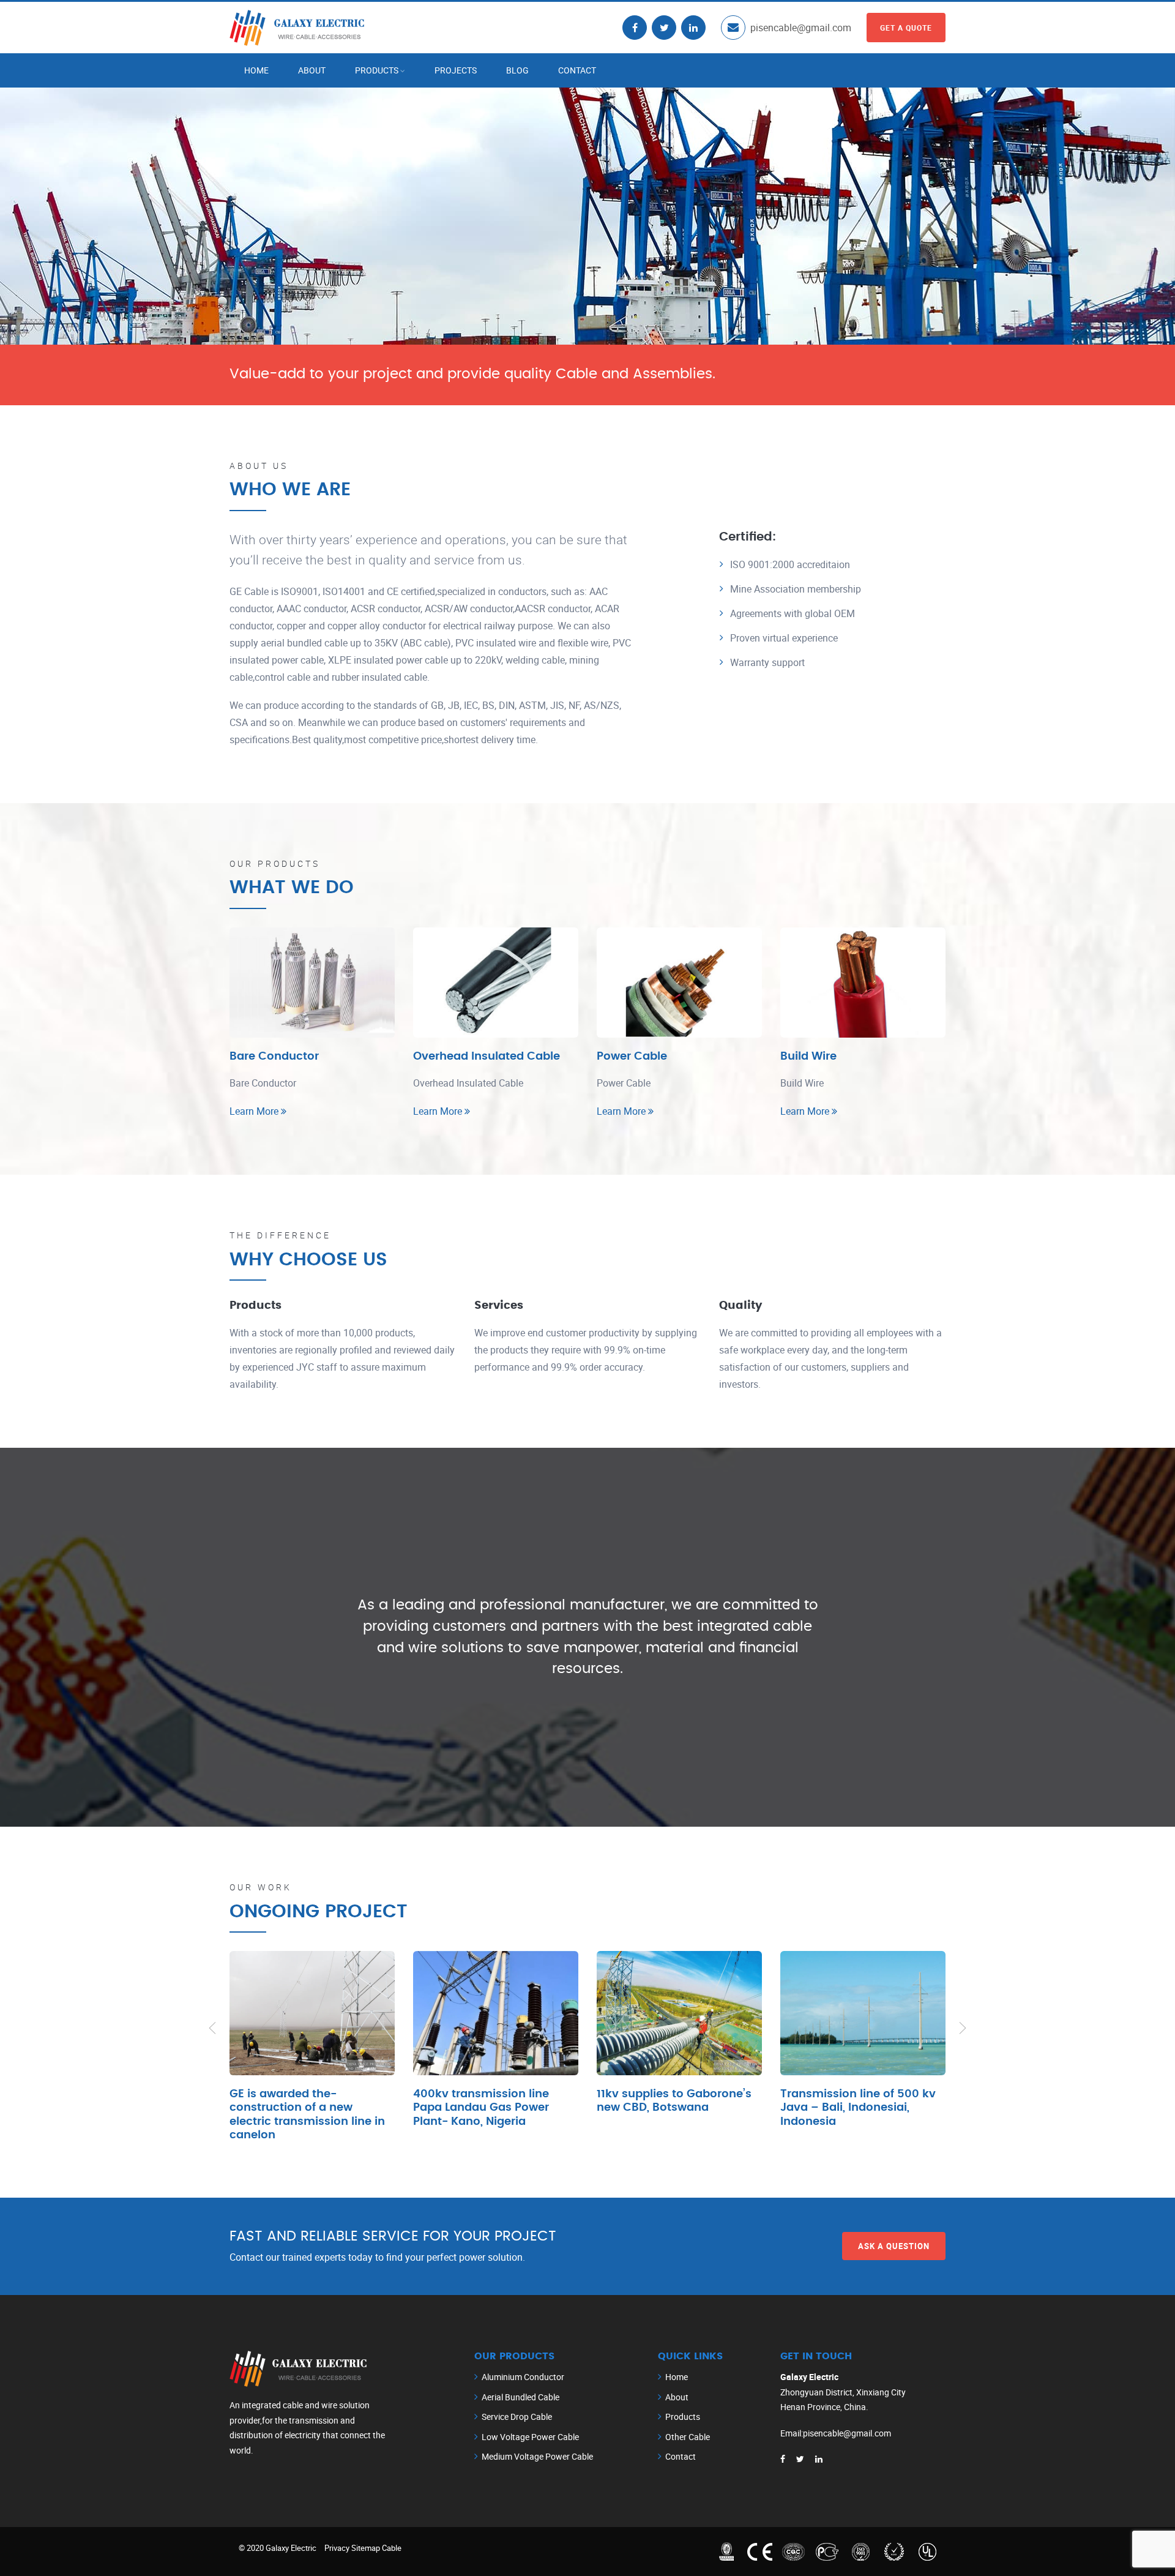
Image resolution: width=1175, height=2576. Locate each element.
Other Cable (688, 2437)
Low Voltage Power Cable (530, 2437)
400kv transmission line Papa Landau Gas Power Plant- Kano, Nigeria (481, 2108)
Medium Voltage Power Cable (537, 2456)
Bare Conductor (274, 1057)
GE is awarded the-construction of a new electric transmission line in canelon (307, 2115)
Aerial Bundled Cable (520, 2397)
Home (256, 70)
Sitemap (366, 2548)
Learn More (255, 1111)
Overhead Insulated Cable (487, 1057)
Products (377, 70)
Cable (392, 2548)
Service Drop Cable (517, 2417)
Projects (456, 70)
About (312, 70)
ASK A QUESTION (894, 2245)
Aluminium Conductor (523, 2377)
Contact (577, 70)
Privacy (337, 2548)
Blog (517, 70)
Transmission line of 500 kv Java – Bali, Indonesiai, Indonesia (858, 2108)
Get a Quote (906, 28)
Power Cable (632, 1057)
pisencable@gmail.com (801, 28)
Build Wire (808, 1057)
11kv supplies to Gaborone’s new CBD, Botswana (674, 2101)
